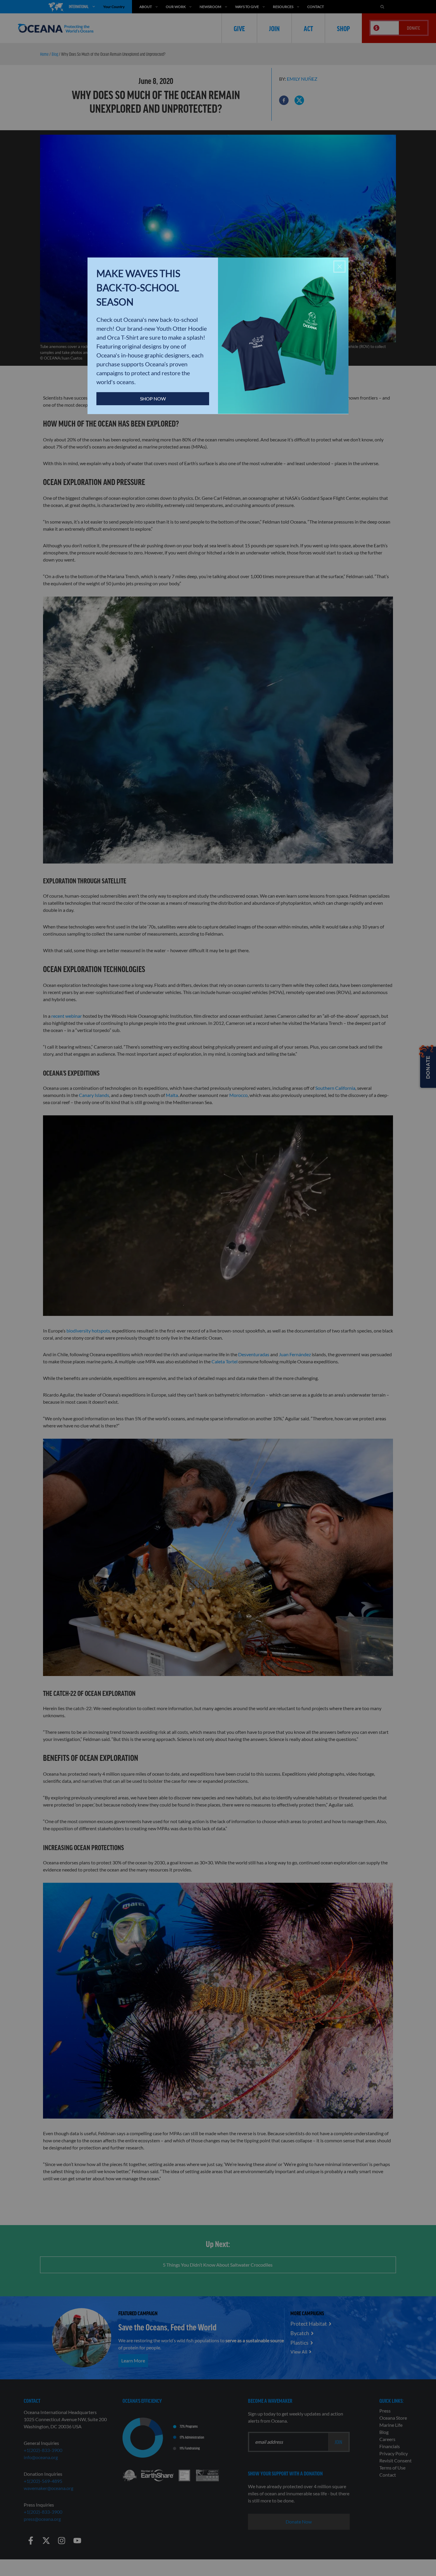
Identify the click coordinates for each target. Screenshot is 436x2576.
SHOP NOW (153, 399)
